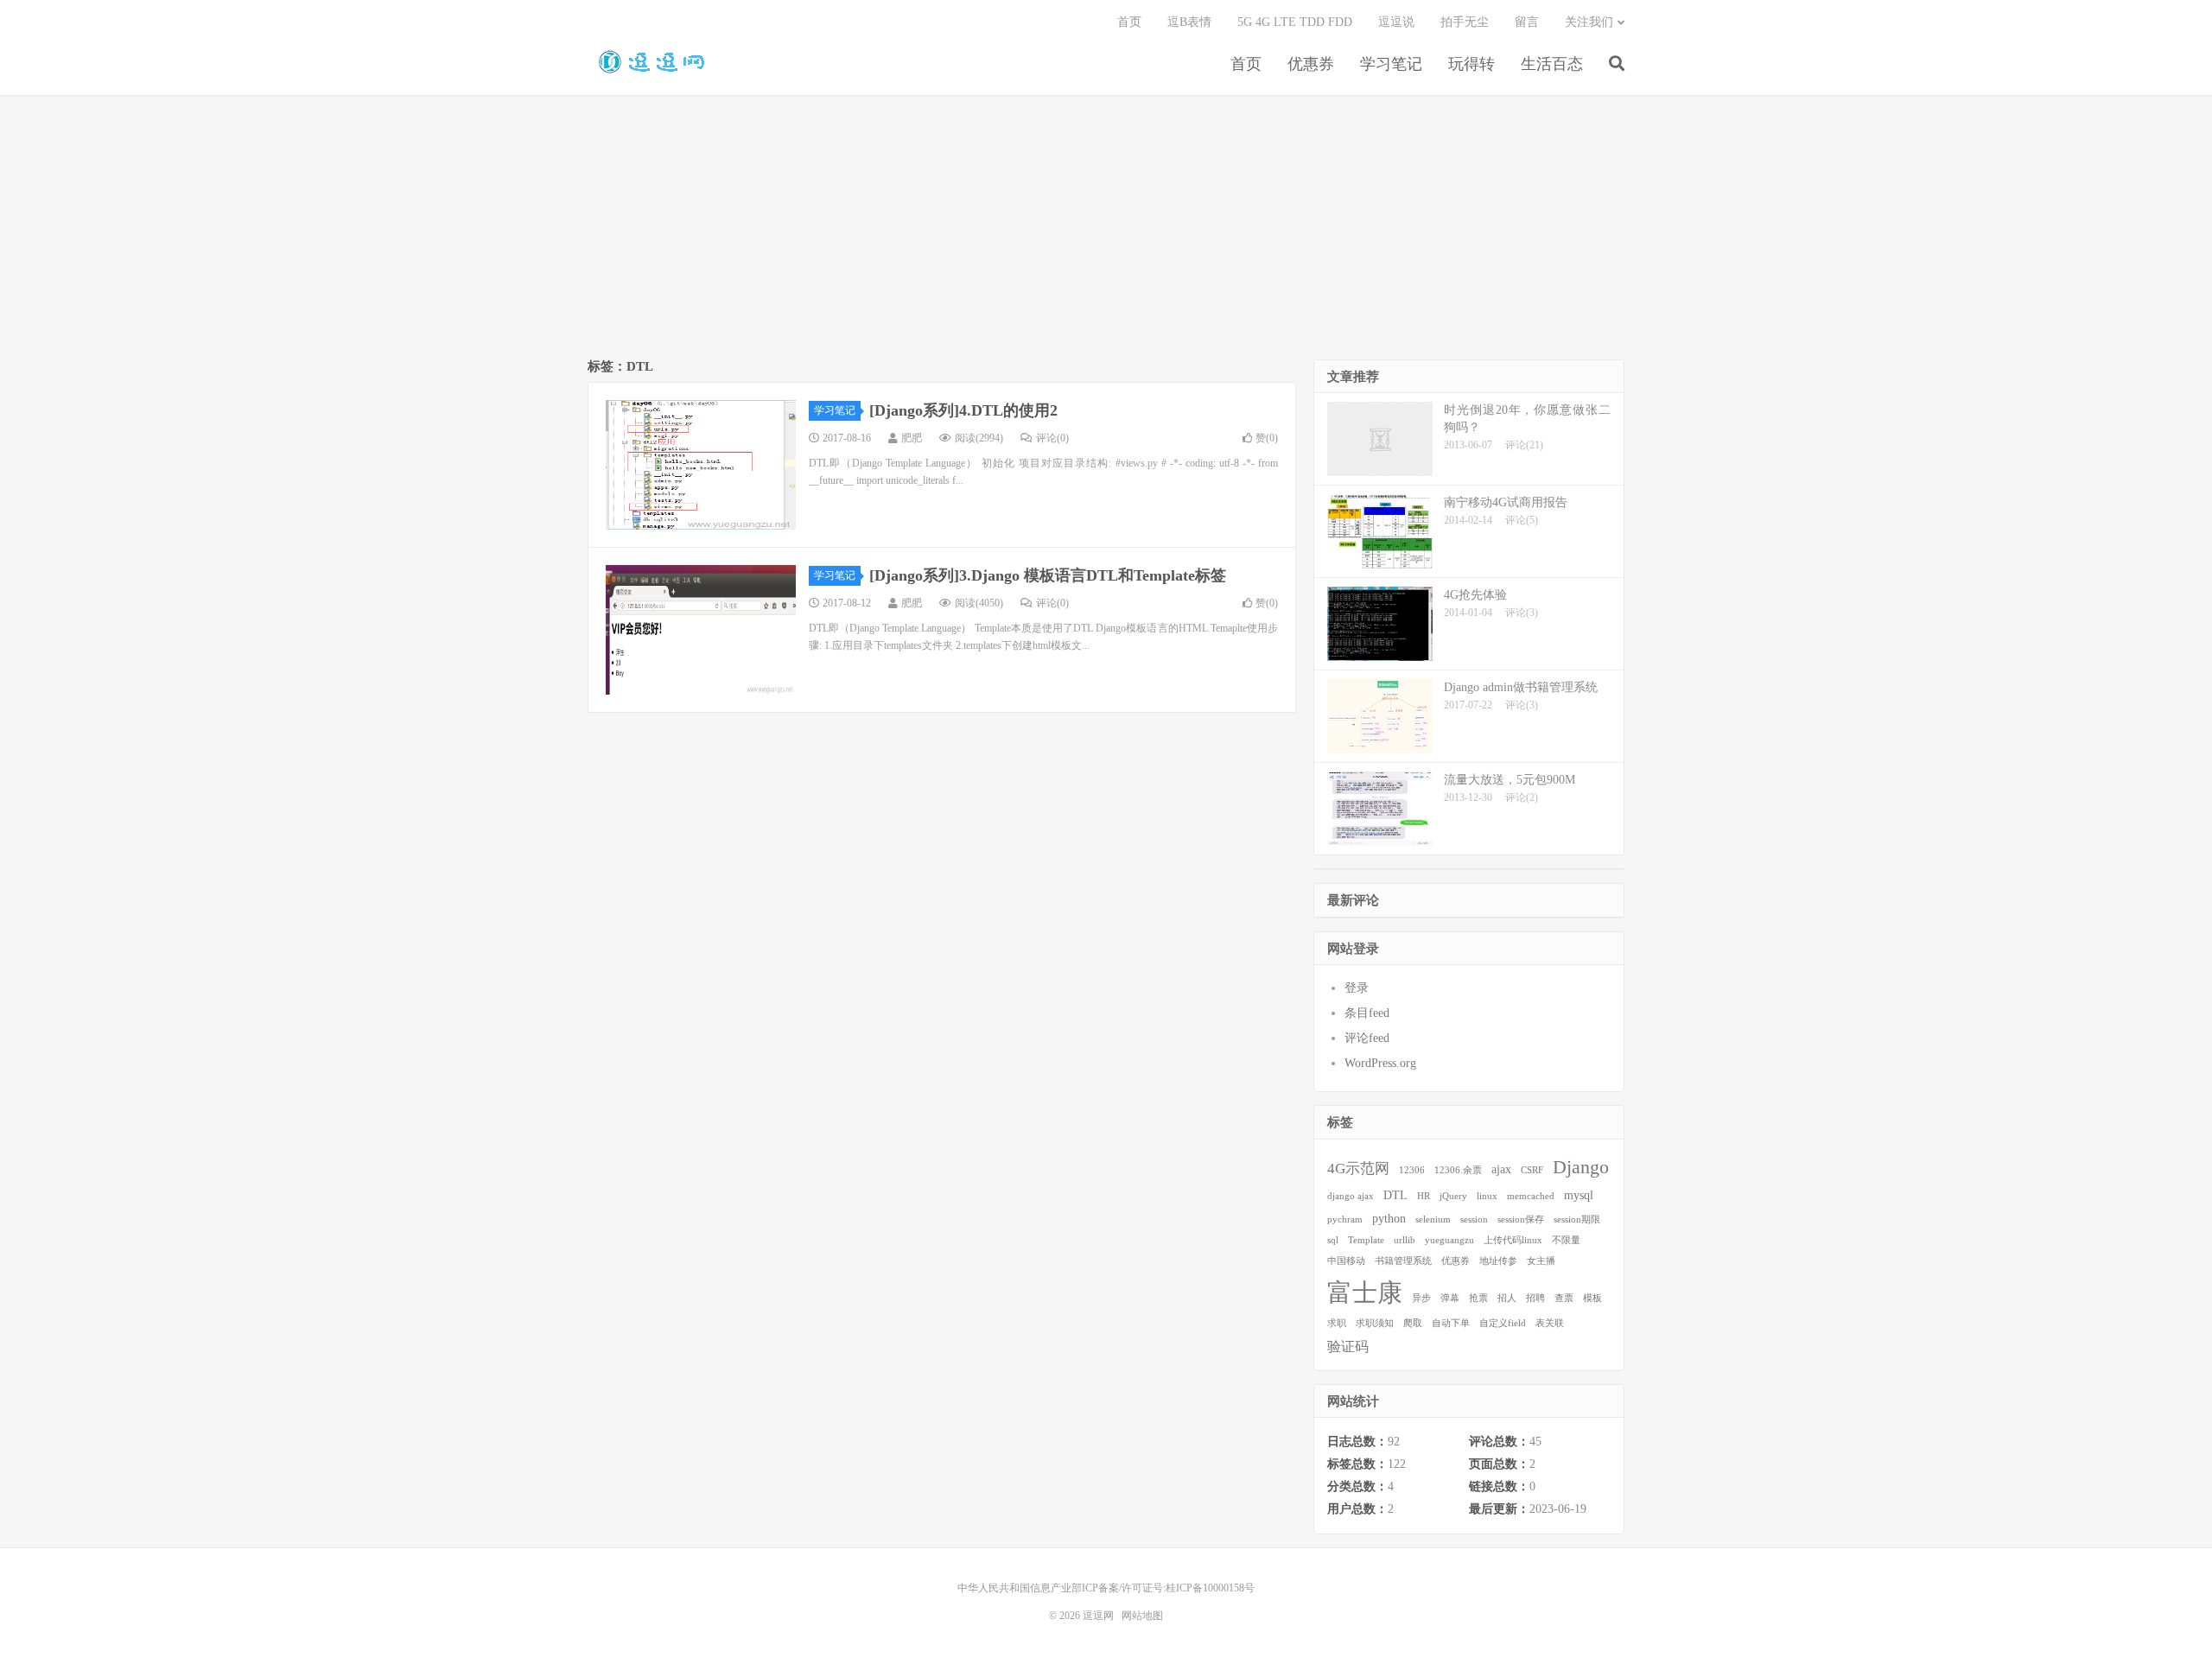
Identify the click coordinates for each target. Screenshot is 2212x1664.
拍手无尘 (1465, 22)
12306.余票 (1458, 1170)
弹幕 (1450, 1298)
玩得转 (1471, 64)
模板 (1592, 1298)
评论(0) (1052, 438)
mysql (1579, 1195)
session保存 (1521, 1219)
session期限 (1577, 1219)
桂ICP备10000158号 (1210, 1588)
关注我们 (1589, 22)
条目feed (1367, 1013)
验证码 (1348, 1346)
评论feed (1367, 1038)
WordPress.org (1380, 1063)
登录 (1357, 988)
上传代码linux (1513, 1240)
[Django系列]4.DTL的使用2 (963, 410)
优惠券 (1311, 64)
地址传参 (1498, 1261)
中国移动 (1346, 1261)
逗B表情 (1189, 22)
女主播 (1541, 1261)
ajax (1501, 1169)
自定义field (1503, 1323)
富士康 (1365, 1292)
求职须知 (1375, 1323)
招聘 (1535, 1298)
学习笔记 (1391, 64)
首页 (1246, 64)
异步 (1421, 1298)
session (1474, 1219)
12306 (1412, 1170)
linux (1487, 1196)
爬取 (1413, 1323)
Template (1366, 1240)
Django (1581, 1167)
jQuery (1453, 1196)
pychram (1345, 1219)
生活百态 (1552, 64)
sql (1333, 1240)
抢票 (1478, 1298)
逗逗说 (1396, 22)
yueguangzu (1449, 1240)
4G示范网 (1358, 1169)
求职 (1337, 1323)
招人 (1507, 1298)
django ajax (1351, 1196)
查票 (1564, 1298)
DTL (1395, 1195)
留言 (1527, 22)
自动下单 (1451, 1323)
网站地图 (1142, 1616)
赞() (1267, 438)
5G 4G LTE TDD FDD (1295, 22)
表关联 (1550, 1323)
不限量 (1566, 1240)
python (1389, 1219)
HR (1424, 1196)
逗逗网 (648, 61)
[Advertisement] (1106, 230)
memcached (1531, 1196)
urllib (1405, 1240)
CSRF (1532, 1170)
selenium (1433, 1219)
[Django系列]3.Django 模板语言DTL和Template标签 (1048, 575)
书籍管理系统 (1403, 1261)
